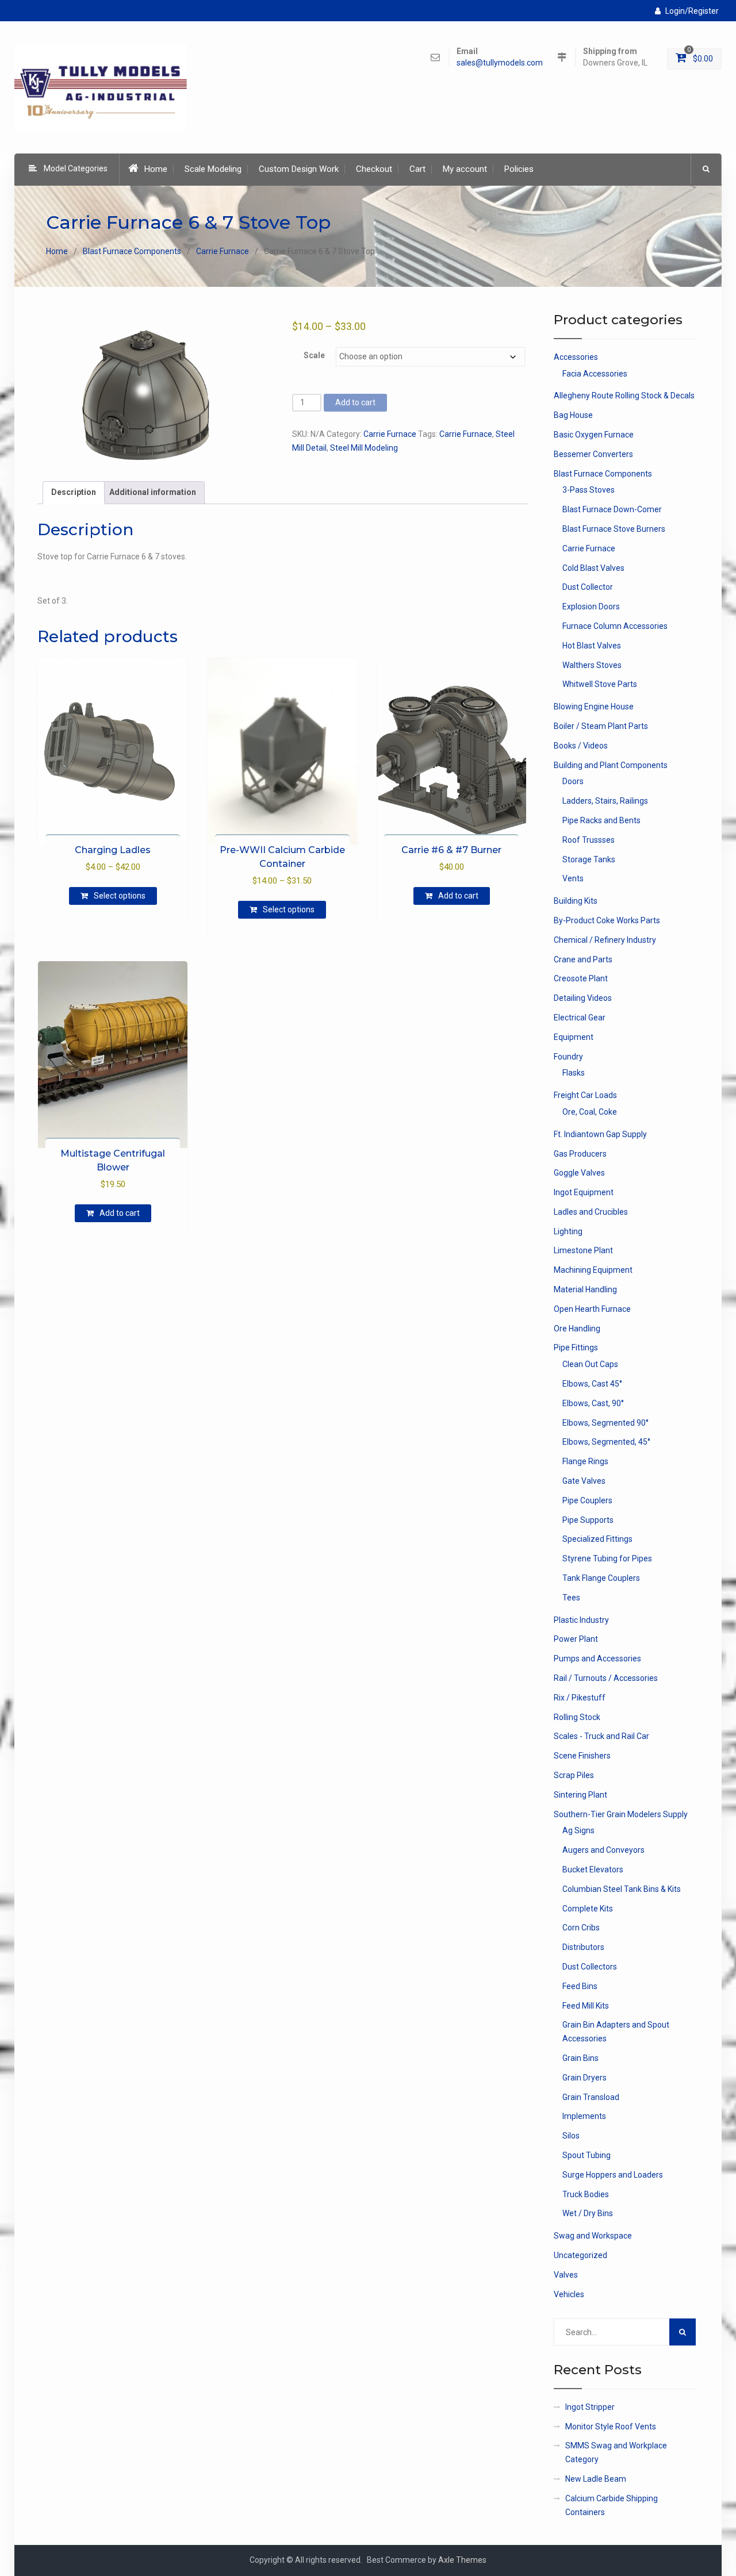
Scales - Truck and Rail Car (601, 1736)
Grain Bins (580, 2058)
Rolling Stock (577, 1717)
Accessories (576, 357)
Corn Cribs (581, 1928)
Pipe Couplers (587, 1500)
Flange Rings (585, 1461)
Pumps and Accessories (597, 1659)
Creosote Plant (581, 978)
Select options (120, 896)
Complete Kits (588, 1909)
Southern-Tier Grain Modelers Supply (621, 1814)
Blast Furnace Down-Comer (612, 509)
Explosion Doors (591, 606)
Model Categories (76, 168)
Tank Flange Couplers (601, 1578)
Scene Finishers (582, 1756)
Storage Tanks (589, 859)
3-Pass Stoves (589, 490)
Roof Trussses (589, 840)
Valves (566, 2275)
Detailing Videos (583, 998)
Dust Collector (588, 587)
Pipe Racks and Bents (601, 820)
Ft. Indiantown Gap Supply (600, 1134)
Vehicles (569, 2294)
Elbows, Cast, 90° (593, 1403)
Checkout (374, 169)
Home (156, 169)
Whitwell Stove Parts (600, 684)
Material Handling (585, 1289)
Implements (584, 2116)
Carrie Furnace (223, 251)
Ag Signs (578, 1830)
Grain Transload (591, 2097)
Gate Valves (584, 1481)
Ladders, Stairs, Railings (605, 801)
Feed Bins (580, 1986)
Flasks (574, 1073)
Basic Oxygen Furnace (594, 435)
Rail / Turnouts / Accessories (606, 1678)
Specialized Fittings (597, 1539)
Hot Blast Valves (592, 646)
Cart (417, 169)
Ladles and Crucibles (591, 1212)
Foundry (568, 1057)
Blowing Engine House (594, 707)
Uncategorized (580, 2255)
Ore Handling (577, 1329)
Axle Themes (462, 2560)
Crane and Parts (583, 959)
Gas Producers (580, 1154)
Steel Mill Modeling (364, 448)
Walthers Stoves (592, 665)
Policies (519, 169)
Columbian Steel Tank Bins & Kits (622, 1889)
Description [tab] (74, 492)
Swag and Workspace (593, 2236)
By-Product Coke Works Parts (607, 920)
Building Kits (576, 901)
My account (465, 169)
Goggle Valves (579, 1173)
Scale (314, 355)
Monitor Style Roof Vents (611, 2427)
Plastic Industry (581, 1620)
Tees (571, 1598)
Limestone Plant (583, 1250)
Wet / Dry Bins (588, 2213)
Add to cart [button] (458, 896)
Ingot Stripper (590, 2407)
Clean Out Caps (590, 1364)
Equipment (574, 1037)
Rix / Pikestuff (580, 1698)
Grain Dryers (584, 2078)
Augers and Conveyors (603, 1850)
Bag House (573, 415)
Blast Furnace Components (132, 251)
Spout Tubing (586, 2155)
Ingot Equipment (584, 1192)
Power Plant (576, 1639)
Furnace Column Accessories (615, 626)
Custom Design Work (299, 169)
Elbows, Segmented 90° (605, 1423)
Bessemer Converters (593, 454)
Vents (573, 878)
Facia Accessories (595, 374)
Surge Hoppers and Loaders (613, 2175)
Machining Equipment (593, 1270)
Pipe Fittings (576, 1347)
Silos (571, 2136)
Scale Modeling (213, 169)
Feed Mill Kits (586, 2006)
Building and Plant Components (611, 765)
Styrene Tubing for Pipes (607, 1558)
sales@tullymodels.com (500, 63)
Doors (573, 781)
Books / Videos (581, 746)
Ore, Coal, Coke (590, 1112)
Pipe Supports (588, 1520)
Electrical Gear (580, 1018)
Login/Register (692, 11)
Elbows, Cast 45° (592, 1384)
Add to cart (355, 402)
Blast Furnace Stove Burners (614, 529)
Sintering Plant (580, 1795)
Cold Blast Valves (593, 568)
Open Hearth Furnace (592, 1309)
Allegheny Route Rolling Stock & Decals (624, 396)
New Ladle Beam (596, 2479)
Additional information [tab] (153, 492)
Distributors (583, 1947)
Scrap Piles (574, 1775)
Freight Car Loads (585, 1095)
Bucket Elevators (593, 1869)
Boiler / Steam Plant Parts (601, 726)
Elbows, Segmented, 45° (606, 1442)
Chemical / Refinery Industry (605, 940)
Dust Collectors (590, 1967)
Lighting (568, 1231)
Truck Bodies (586, 2194)
